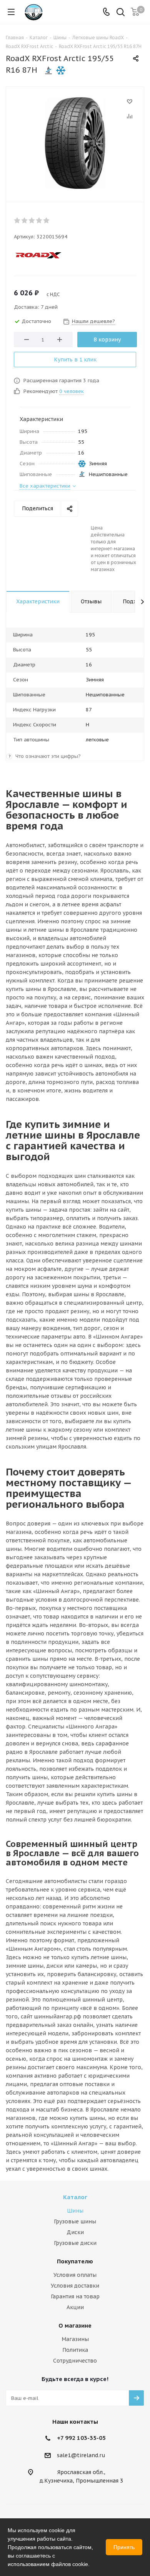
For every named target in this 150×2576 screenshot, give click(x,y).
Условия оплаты (75, 2275)
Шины (75, 2211)
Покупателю (75, 2261)
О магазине (75, 2325)
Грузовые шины (75, 2221)
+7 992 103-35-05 (81, 2438)
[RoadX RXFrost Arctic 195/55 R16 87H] (75, 143)
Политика (75, 2350)
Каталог (75, 2197)
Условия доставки (75, 2286)
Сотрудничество (75, 2361)
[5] (47, 220)
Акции (75, 2307)
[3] (32, 220)
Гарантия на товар (75, 2296)
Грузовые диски (75, 2243)
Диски (75, 2232)
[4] (39, 220)
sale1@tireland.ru (81, 2455)
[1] (17, 220)
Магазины (75, 2339)
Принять (124, 2547)
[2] (25, 220)
